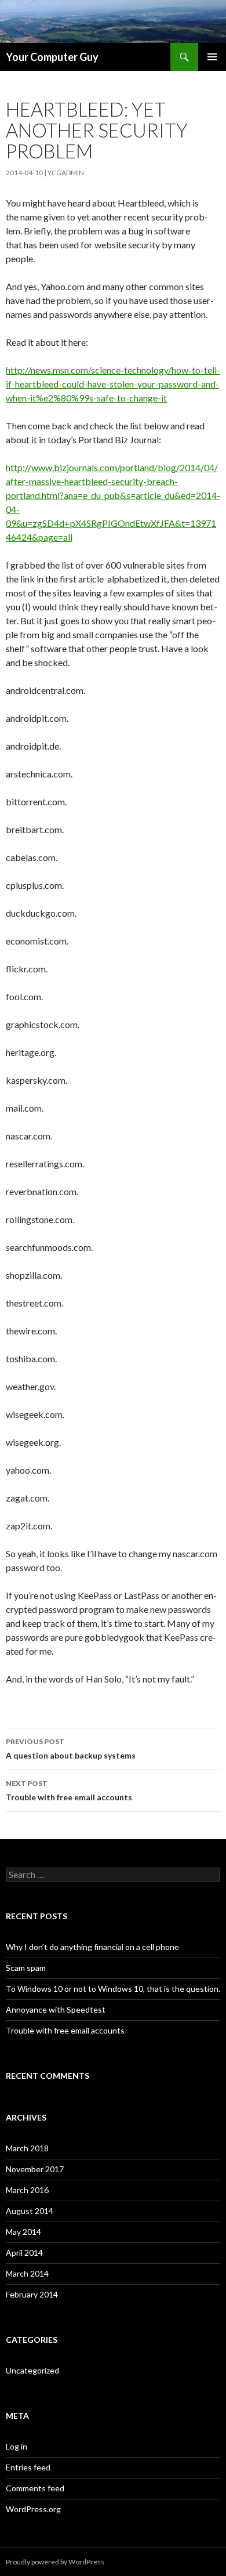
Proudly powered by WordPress (55, 2562)
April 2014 (24, 2253)
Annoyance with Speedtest (56, 2009)
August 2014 (30, 2211)
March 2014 (27, 2273)
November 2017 (35, 2169)
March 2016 (27, 2190)
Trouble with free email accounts (69, 1790)
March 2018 (27, 2148)
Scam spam (26, 1968)
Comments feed (35, 2488)
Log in (17, 2446)
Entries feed (28, 2467)
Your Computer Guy (52, 57)
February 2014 (32, 2294)
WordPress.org (33, 2509)
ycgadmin (66, 173)
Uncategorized (32, 2370)
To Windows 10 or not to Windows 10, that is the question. (113, 1989)
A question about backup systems (71, 1749)
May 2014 (23, 2232)
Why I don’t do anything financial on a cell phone (92, 1947)
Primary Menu (212, 57)
